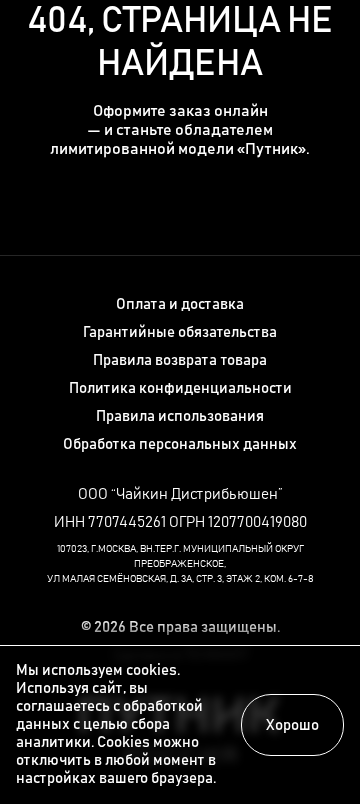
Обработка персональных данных (180, 444)
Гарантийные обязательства (180, 332)
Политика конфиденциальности (180, 388)
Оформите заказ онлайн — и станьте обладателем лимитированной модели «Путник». (180, 130)
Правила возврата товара (180, 360)
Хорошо (292, 725)
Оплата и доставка (180, 304)
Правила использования (180, 416)
